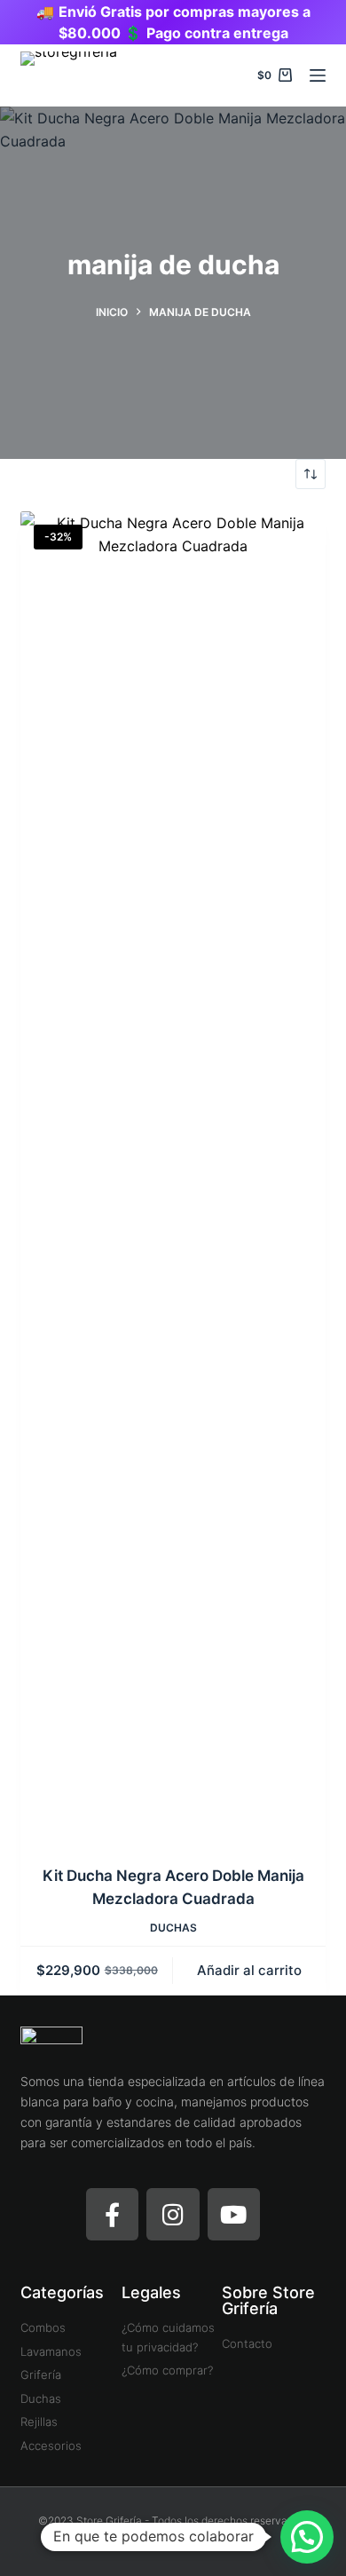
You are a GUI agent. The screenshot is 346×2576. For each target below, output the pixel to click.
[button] (307, 2537)
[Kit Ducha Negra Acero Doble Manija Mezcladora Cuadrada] (173, 1177)
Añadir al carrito (249, 1970)
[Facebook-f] (112, 2214)
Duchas (173, 1928)
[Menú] (318, 75)
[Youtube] (234, 2214)
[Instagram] (173, 2214)
